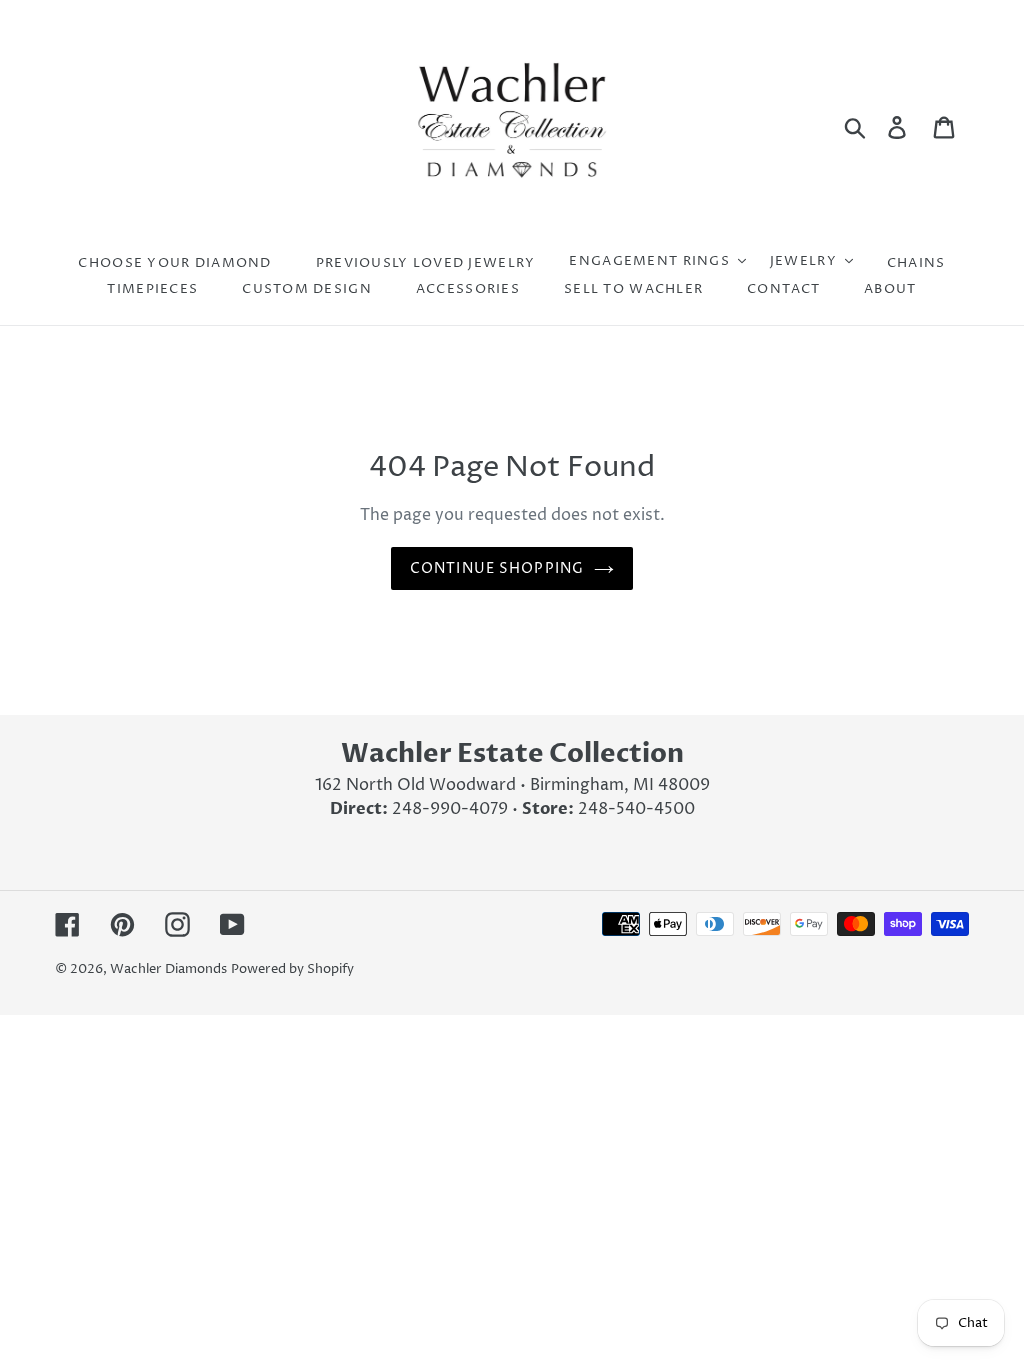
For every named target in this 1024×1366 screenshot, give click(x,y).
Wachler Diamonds (168, 969)
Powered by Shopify (292, 969)
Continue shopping (497, 568)
